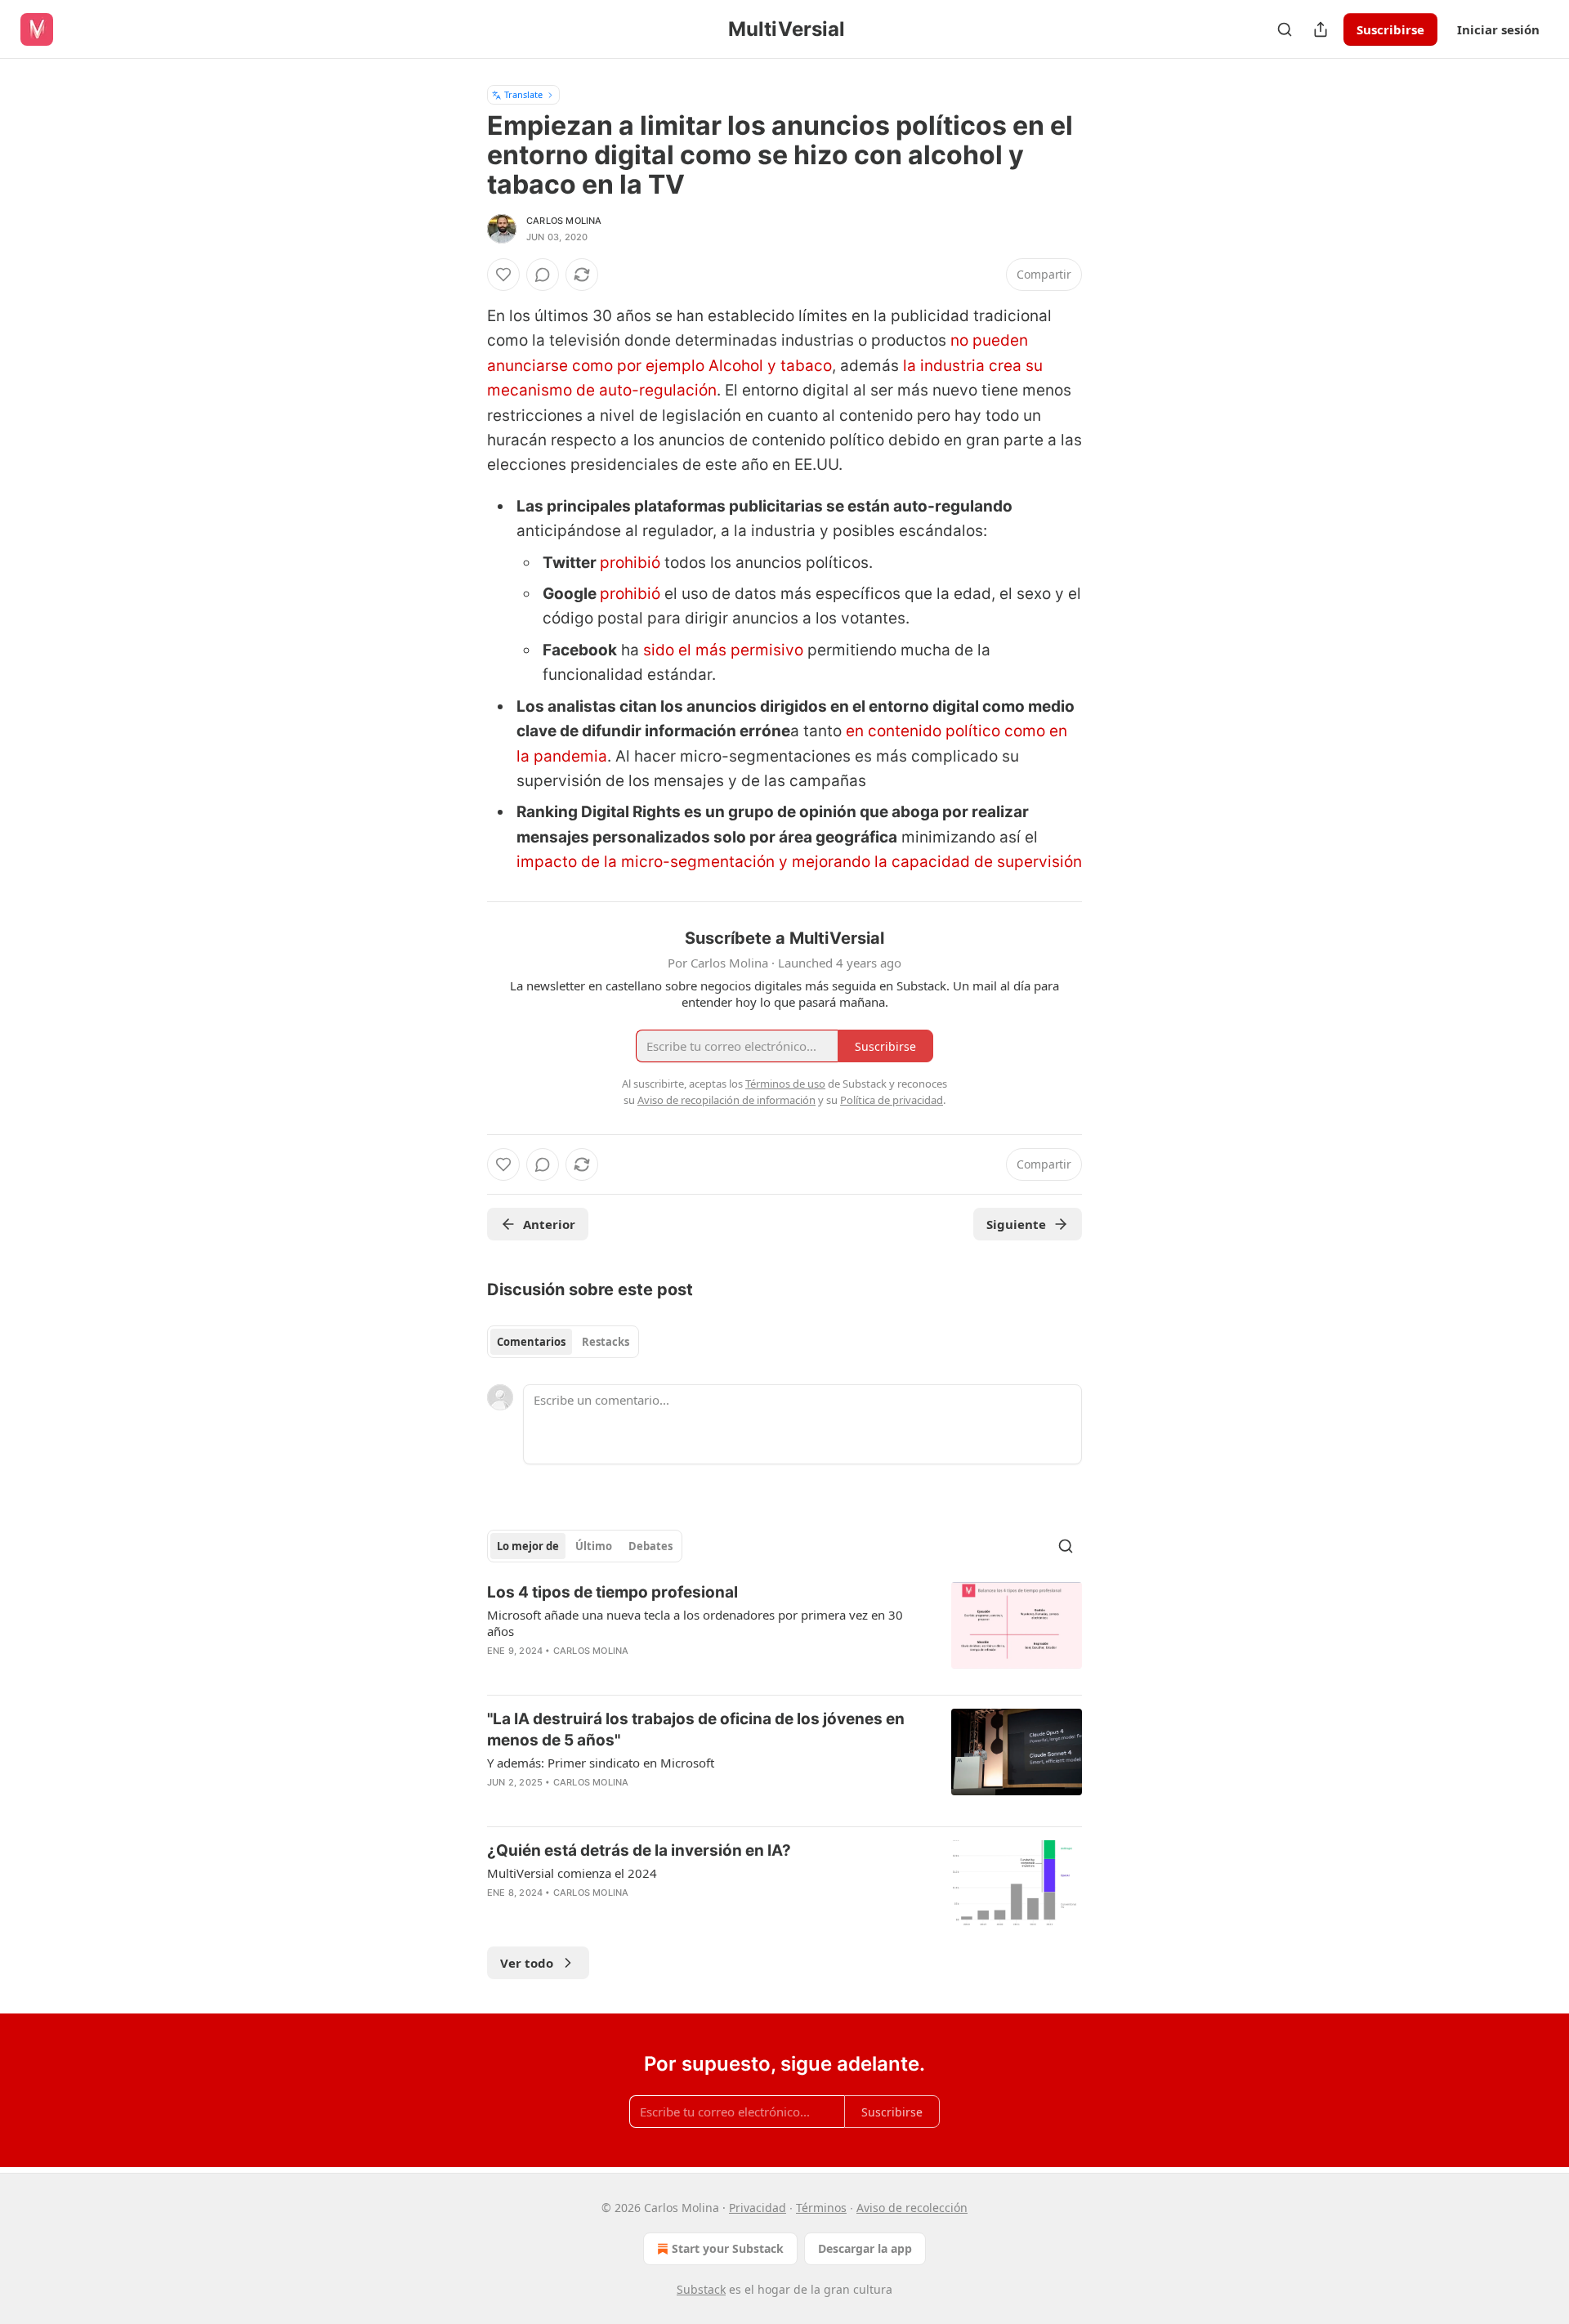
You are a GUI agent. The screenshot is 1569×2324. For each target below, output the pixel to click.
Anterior (549, 1224)
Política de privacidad (892, 1100)
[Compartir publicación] (1321, 29)
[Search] (1285, 29)
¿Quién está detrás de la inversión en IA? (639, 1850)
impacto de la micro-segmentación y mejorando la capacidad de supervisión (799, 862)
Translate (523, 94)
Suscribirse (1390, 29)
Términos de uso (785, 1084)
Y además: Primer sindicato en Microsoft (601, 1763)
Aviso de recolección (912, 2208)
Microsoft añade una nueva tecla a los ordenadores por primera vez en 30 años (695, 1623)
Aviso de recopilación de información (726, 1100)
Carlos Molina (564, 221)
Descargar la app (865, 2248)
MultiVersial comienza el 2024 (572, 1873)
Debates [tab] (650, 1546)
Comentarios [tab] (531, 1342)
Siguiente (1016, 1224)
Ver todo (527, 1963)
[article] (784, 1632)
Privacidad (758, 2208)
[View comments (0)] (543, 275)
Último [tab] (594, 1546)
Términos (821, 2208)
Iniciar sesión (1498, 29)
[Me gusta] (503, 275)
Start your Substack (728, 2248)
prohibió (630, 563)
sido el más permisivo (725, 650)
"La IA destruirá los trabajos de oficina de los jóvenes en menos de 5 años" (696, 1730)
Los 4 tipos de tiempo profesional (612, 1592)
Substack (701, 2289)
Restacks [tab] (606, 1342)
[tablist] (563, 1342)
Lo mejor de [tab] (528, 1546)
